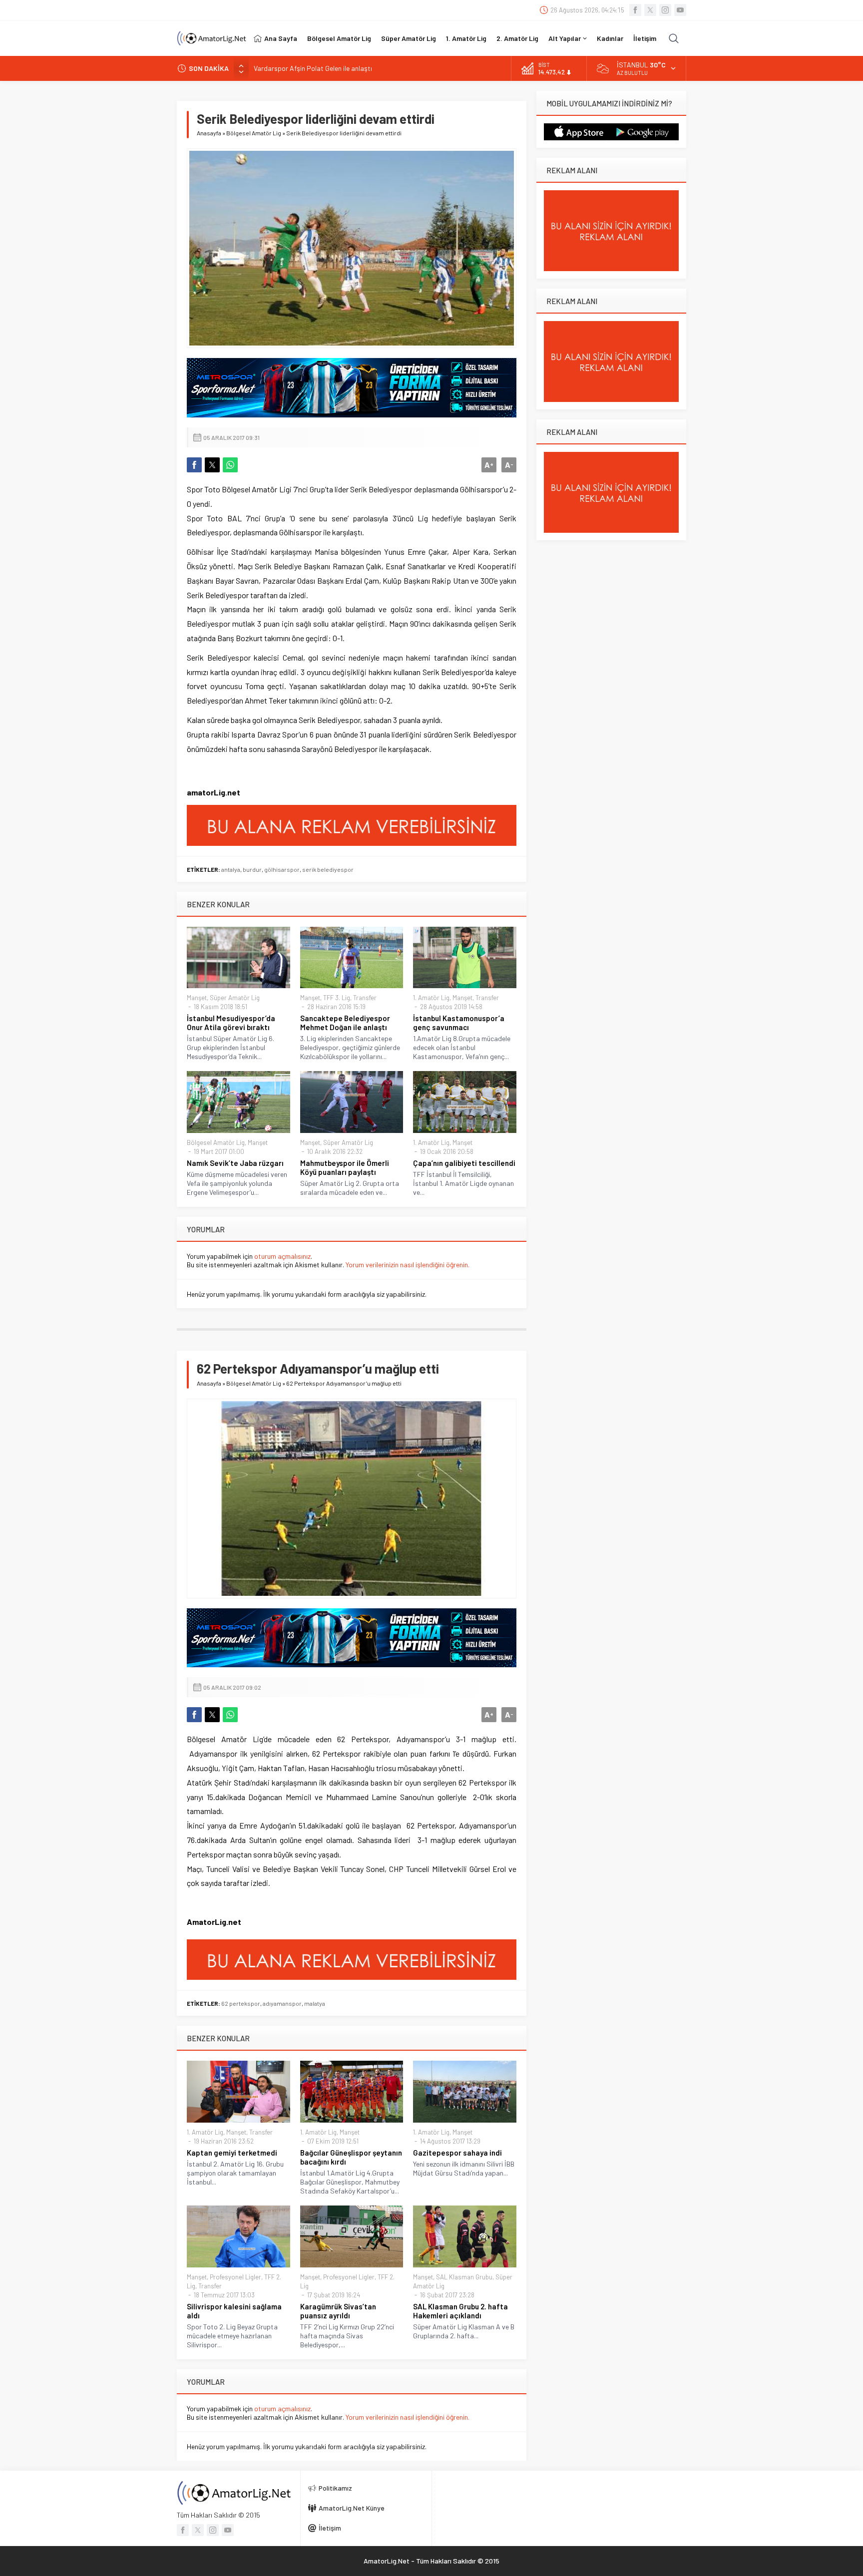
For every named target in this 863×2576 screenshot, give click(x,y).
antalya (231, 869)
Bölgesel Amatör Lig (254, 133)
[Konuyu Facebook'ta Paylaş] (194, 465)
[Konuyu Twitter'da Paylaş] (212, 465)
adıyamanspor (282, 2003)
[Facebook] (635, 10)
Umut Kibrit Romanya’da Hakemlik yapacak (318, 68)
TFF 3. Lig (337, 998)
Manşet (197, 998)
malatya (315, 2003)
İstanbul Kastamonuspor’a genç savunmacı (459, 1023)
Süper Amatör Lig (235, 998)
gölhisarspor (282, 869)
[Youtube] (680, 10)
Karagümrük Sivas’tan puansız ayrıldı (338, 2311)
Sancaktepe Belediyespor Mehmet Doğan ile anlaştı (345, 1023)
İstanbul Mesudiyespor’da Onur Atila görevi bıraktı (231, 1023)
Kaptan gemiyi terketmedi (232, 2153)
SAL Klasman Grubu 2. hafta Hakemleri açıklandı (460, 2311)
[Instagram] (665, 10)
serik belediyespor (328, 869)
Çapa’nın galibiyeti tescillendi (464, 1163)
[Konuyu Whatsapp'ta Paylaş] (230, 465)
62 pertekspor (241, 2003)
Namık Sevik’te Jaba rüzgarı (235, 1163)
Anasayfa (209, 133)
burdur (252, 869)
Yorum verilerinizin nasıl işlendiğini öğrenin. (408, 1265)
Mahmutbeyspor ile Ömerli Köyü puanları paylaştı (345, 1167)
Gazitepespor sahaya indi (457, 2153)
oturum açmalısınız (282, 1256)
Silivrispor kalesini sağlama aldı (234, 2311)
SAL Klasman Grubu (464, 2277)
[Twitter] (650, 10)
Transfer (365, 998)
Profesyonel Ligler (235, 2277)
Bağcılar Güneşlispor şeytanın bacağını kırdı (351, 2157)
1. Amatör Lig (431, 998)
